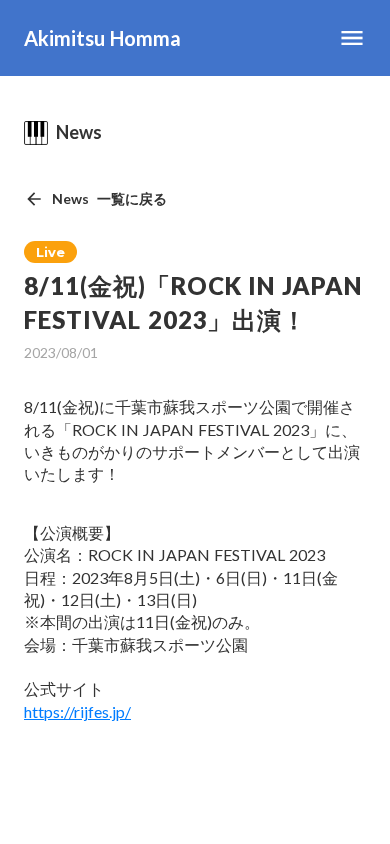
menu (352, 38)
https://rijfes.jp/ (77, 711)
